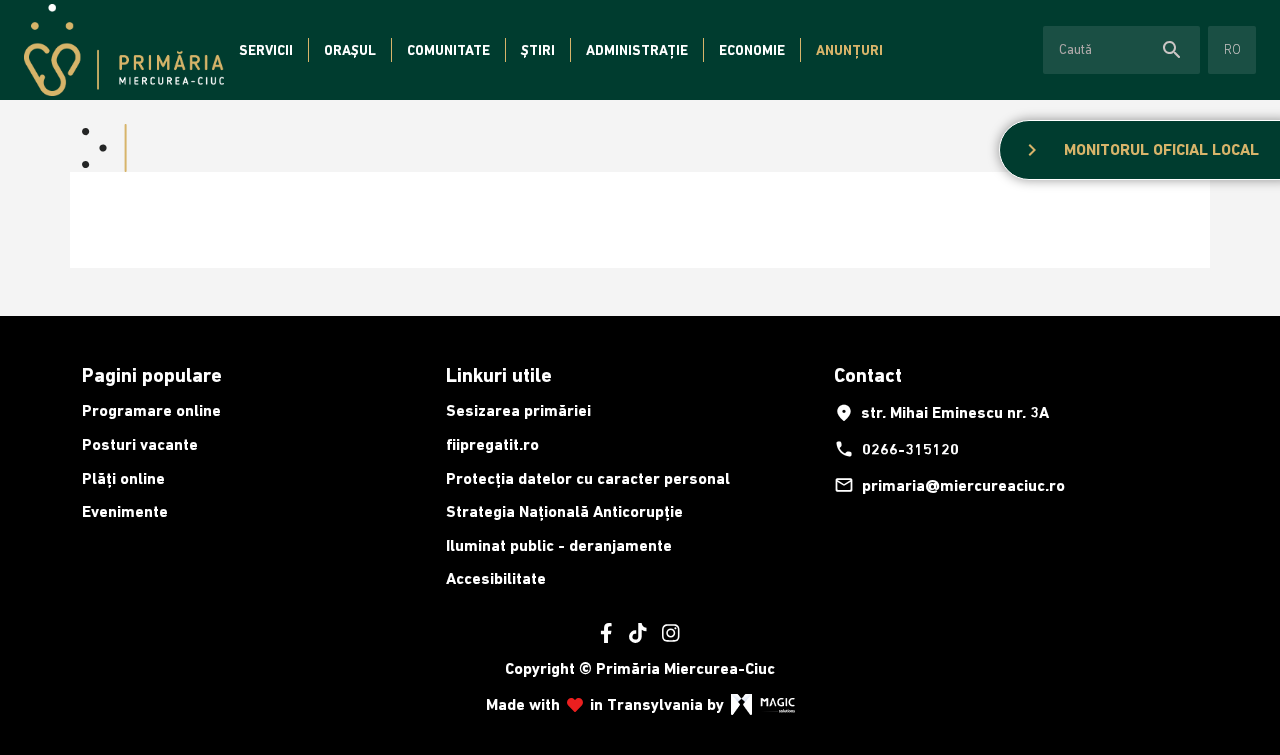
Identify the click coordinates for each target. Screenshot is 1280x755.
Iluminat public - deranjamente (559, 545)
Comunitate (448, 50)
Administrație (637, 50)
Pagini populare (152, 375)
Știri (538, 50)
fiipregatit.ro (492, 444)
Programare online (151, 410)
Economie (752, 50)
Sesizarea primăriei (518, 410)
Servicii (266, 50)
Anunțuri (849, 50)
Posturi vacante (140, 444)
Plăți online (123, 478)
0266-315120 (896, 449)
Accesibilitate (496, 578)
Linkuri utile (499, 375)
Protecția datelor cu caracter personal (588, 478)
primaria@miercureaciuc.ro (949, 485)
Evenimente (125, 511)
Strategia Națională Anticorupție (564, 511)
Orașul (350, 50)
